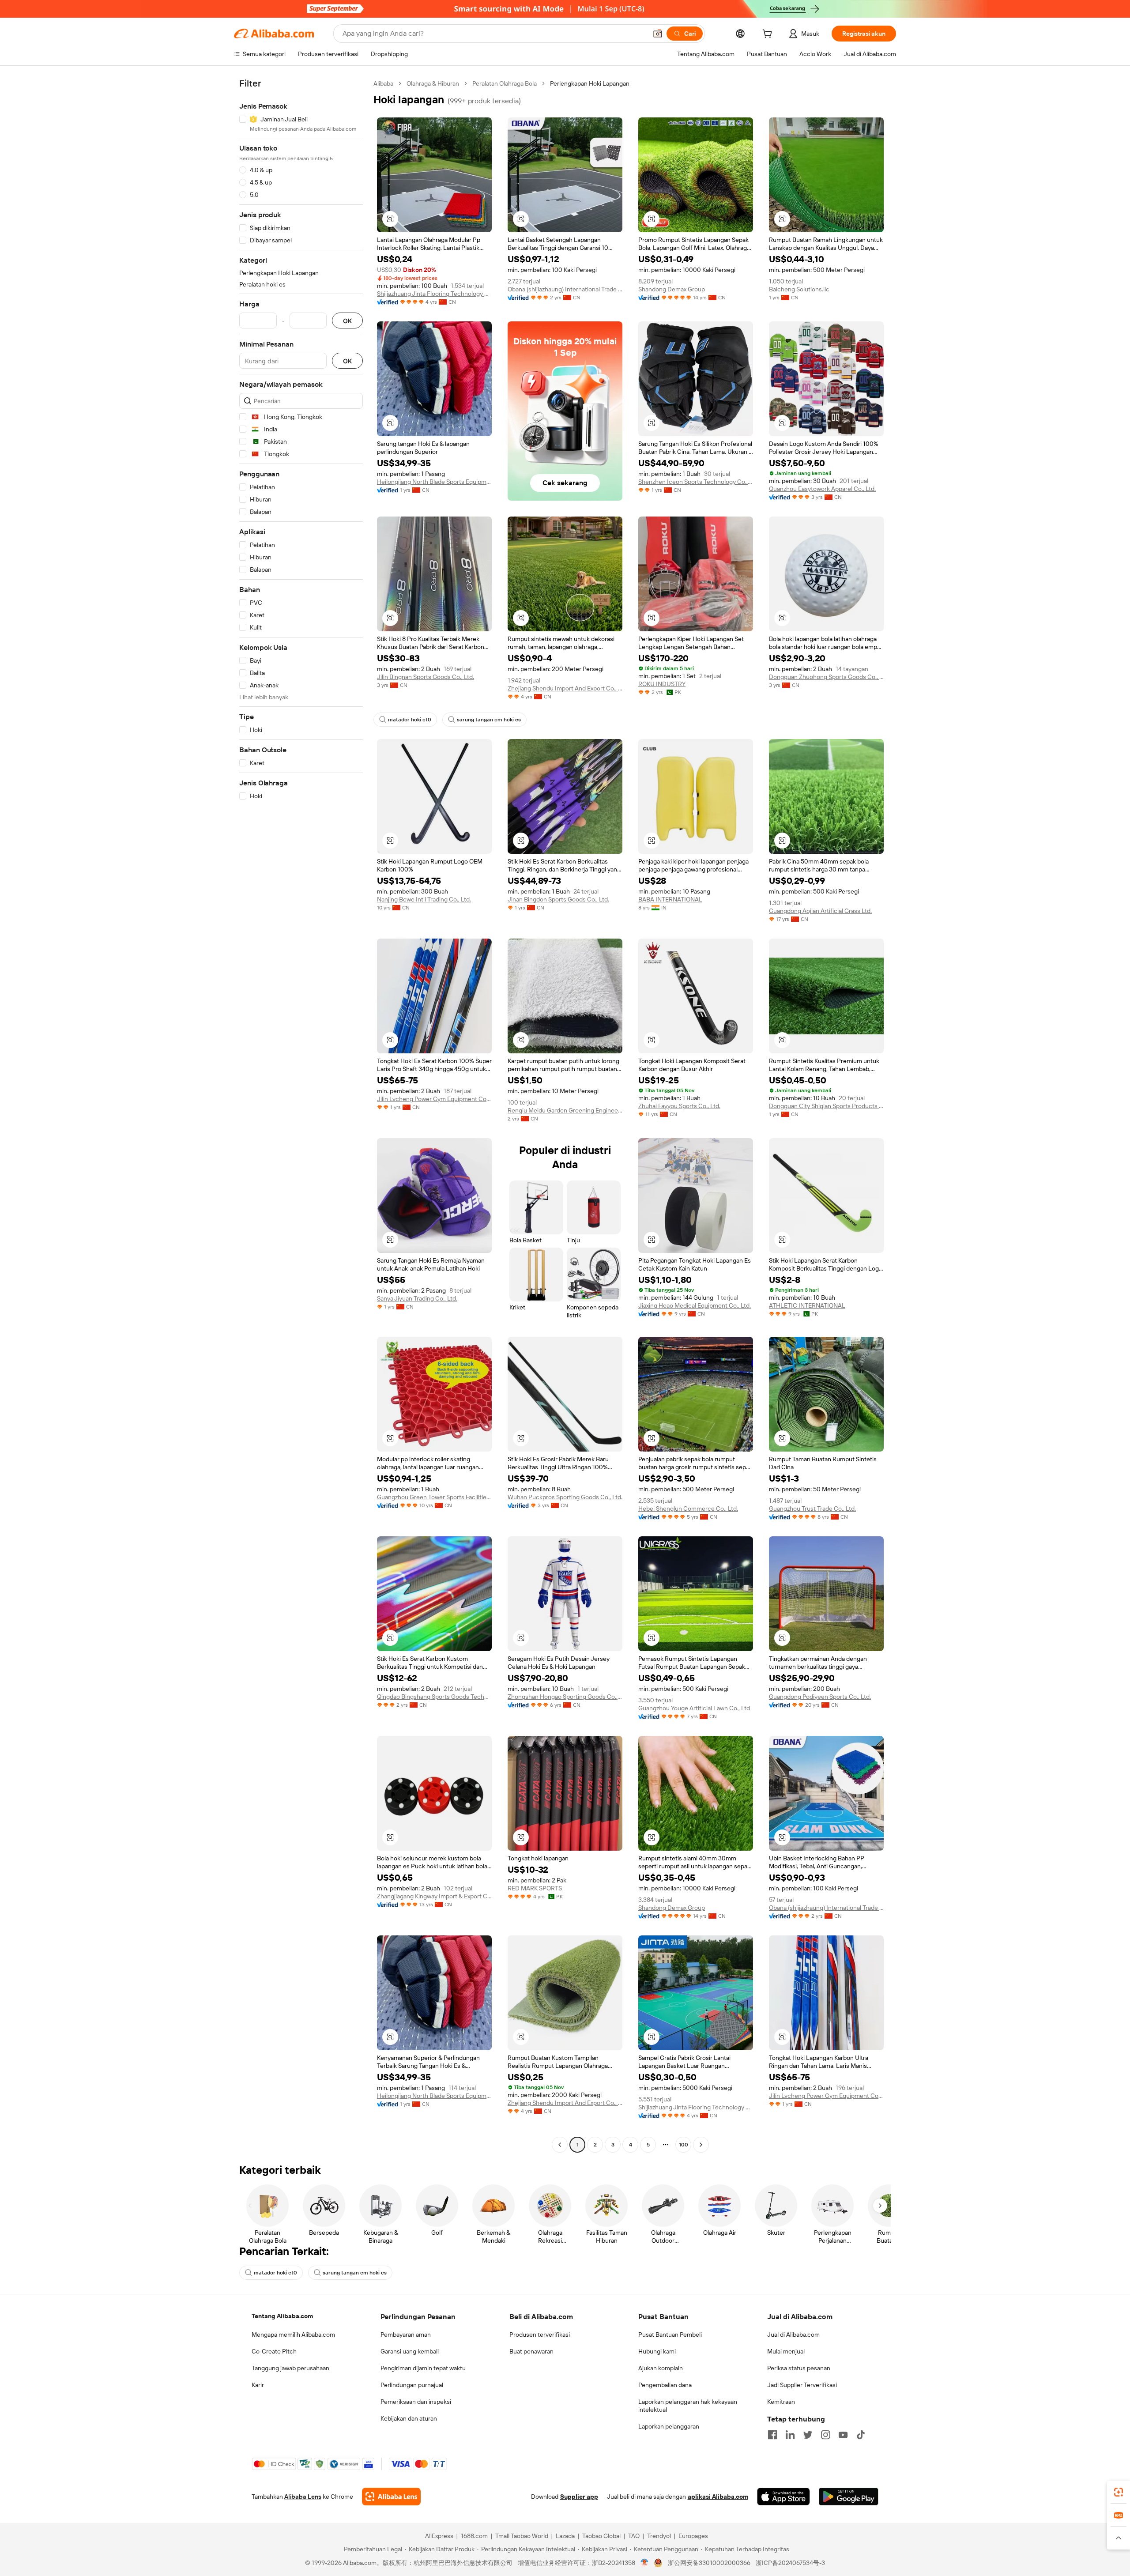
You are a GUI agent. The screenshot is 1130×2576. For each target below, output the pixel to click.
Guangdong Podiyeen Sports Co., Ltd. (820, 1697)
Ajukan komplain (661, 2368)
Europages (693, 2536)
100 (684, 2145)
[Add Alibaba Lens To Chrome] (391, 2497)
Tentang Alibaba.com (282, 2316)
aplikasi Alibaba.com (718, 2497)
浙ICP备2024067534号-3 (790, 2563)
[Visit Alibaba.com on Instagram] (825, 2435)
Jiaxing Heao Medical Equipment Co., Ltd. (695, 1305)
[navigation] (301, 1115)
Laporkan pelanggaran (669, 2426)
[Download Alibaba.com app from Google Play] (849, 2497)
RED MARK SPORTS (535, 1888)
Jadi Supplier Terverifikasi (802, 2385)
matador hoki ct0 (410, 720)
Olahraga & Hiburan (433, 83)
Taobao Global (601, 2536)
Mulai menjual (786, 2351)
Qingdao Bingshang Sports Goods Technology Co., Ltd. (434, 1697)
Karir (258, 2385)
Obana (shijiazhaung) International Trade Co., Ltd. (565, 289)
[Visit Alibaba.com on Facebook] (772, 2435)
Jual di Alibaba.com (793, 2335)
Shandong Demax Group (672, 289)
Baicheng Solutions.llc (799, 289)
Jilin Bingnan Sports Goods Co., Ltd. (426, 677)
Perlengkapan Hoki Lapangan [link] (590, 83)
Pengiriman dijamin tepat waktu (423, 2368)
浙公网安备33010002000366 (709, 2563)
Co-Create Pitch (274, 2351)
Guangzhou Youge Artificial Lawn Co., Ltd (694, 1708)
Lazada (565, 2536)
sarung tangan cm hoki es (489, 720)
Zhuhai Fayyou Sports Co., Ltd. (679, 1106)
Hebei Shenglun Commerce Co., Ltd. (688, 1509)
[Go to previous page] (560, 2145)
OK (347, 321)
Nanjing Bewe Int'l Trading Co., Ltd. (424, 899)
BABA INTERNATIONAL (670, 899)
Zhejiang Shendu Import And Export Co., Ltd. (565, 688)
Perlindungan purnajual (412, 2385)
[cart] (769, 35)
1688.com (474, 2536)
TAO (634, 2536)
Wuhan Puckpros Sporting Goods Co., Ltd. (565, 1497)
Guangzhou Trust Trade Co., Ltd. (812, 1509)
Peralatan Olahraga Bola (505, 83)
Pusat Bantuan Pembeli (670, 2335)
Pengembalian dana (665, 2385)
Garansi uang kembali (410, 2351)
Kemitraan (781, 2402)
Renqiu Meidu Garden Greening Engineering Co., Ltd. (565, 1110)
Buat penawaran (531, 2351)
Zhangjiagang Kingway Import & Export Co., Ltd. (434, 1896)
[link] (1119, 2492)
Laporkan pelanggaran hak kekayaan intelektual (688, 2406)
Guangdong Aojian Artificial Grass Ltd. (820, 911)
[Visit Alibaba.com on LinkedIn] (790, 2435)
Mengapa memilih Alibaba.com (293, 2335)
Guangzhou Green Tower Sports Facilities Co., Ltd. (434, 1497)
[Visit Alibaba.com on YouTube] (843, 2435)
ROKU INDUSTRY (662, 684)
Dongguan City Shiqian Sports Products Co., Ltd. (826, 1106)
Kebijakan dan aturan (409, 2418)
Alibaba (383, 83)
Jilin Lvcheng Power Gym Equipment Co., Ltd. (434, 1099)
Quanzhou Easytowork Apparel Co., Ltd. (822, 489)
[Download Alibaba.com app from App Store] (783, 2497)
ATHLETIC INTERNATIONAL (807, 1305)
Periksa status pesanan (799, 2368)
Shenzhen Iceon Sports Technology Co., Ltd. (696, 482)
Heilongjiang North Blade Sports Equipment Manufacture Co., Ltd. (434, 482)
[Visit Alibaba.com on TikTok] (861, 2435)
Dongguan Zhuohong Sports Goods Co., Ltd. (826, 677)
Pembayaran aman (406, 2335)
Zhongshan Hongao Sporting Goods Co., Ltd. (565, 1697)
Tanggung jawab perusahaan (290, 2368)
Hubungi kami (657, 2351)
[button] (658, 34)
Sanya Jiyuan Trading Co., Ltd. (417, 1298)
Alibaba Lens (303, 2497)
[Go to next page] (701, 2145)
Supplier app (579, 2497)
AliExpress (439, 2536)
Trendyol (659, 2536)
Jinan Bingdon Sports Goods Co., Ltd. (558, 899)
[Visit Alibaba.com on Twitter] (808, 2435)
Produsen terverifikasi (540, 2335)
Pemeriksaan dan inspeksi (416, 2402)
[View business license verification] (645, 2563)
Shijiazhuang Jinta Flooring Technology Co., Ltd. (434, 294)
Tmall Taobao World (522, 2536)
